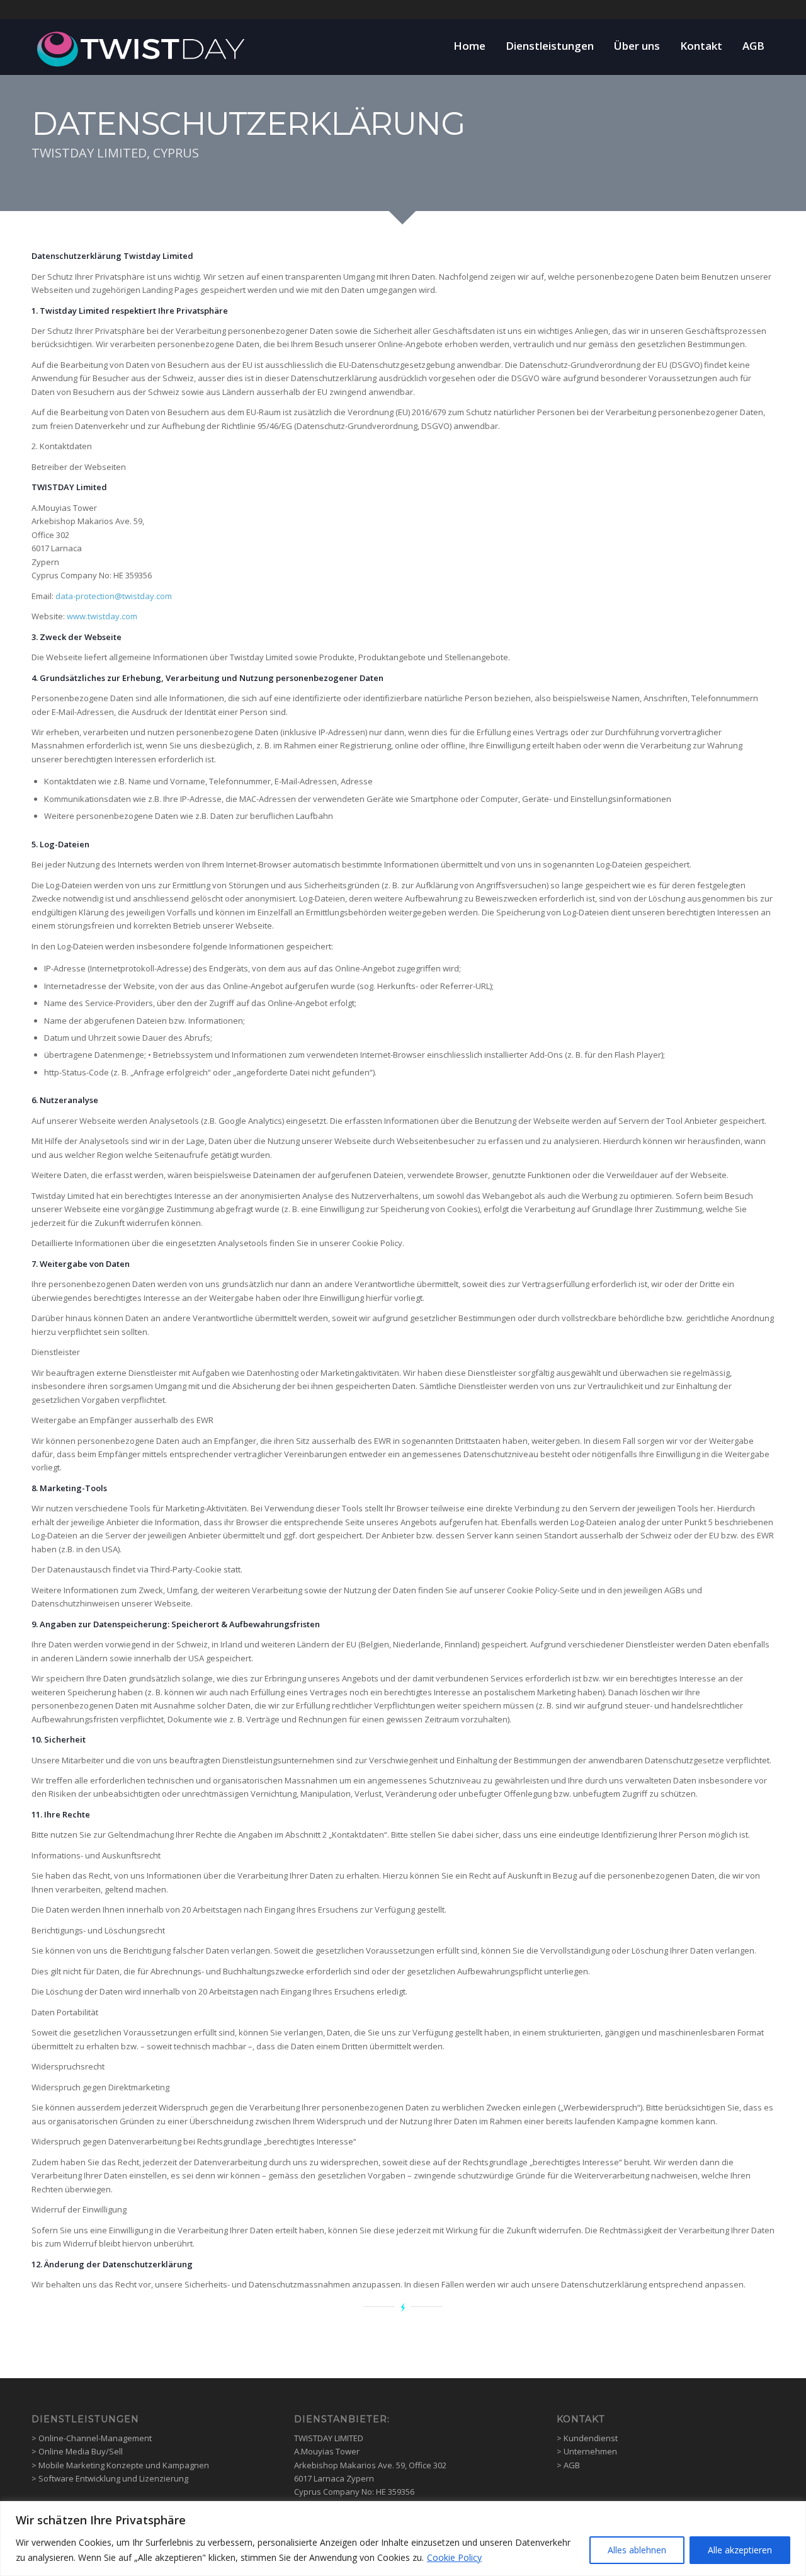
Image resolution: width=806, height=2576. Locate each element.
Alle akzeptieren (740, 2550)
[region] (403, 2539)
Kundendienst (591, 2438)
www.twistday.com (102, 616)
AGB (572, 2465)
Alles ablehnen (637, 2550)
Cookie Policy (454, 2557)
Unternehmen (590, 2451)
